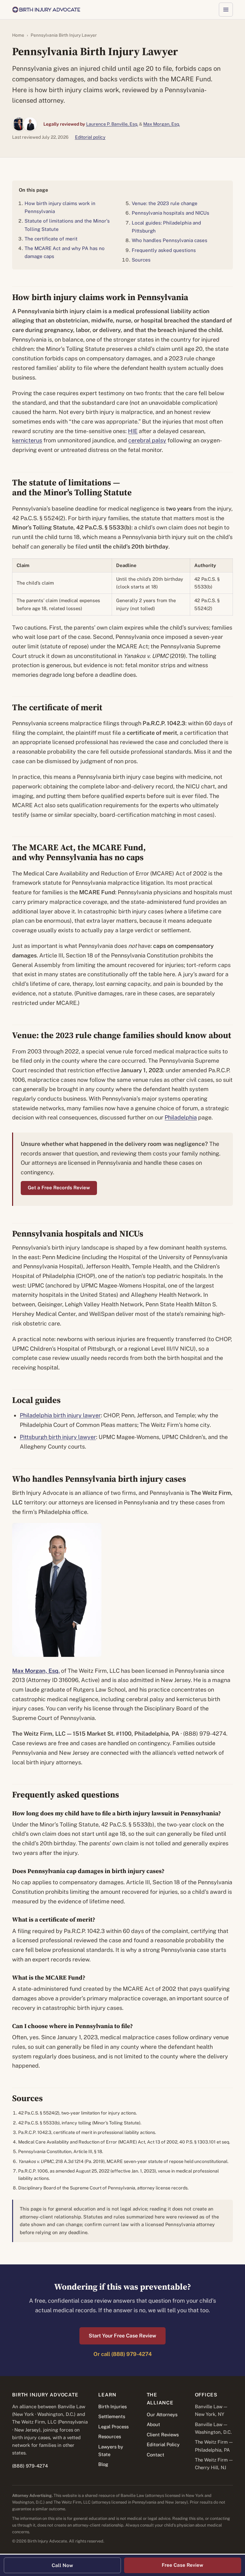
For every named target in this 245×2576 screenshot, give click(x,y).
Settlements (112, 2416)
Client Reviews (163, 2435)
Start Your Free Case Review (122, 2336)
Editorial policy (90, 137)
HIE (133, 431)
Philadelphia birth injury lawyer (60, 1415)
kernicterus (27, 440)
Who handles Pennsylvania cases (170, 240)
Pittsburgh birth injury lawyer (58, 1437)
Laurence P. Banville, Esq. (112, 124)
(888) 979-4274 (30, 2466)
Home (18, 35)
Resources (110, 2436)
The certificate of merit (51, 239)
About (153, 2424)
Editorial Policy (163, 2444)
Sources (141, 260)
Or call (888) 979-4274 (123, 2354)
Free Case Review (182, 2565)
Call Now (62, 2565)
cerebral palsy (147, 440)
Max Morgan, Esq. (162, 124)
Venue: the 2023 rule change (165, 203)
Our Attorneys (162, 2414)
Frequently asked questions (164, 250)
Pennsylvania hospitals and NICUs (171, 213)
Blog (103, 2464)
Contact (156, 2455)
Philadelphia (181, 1117)
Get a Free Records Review (59, 1188)
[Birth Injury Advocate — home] (46, 10)
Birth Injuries (112, 2406)
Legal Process (113, 2427)
